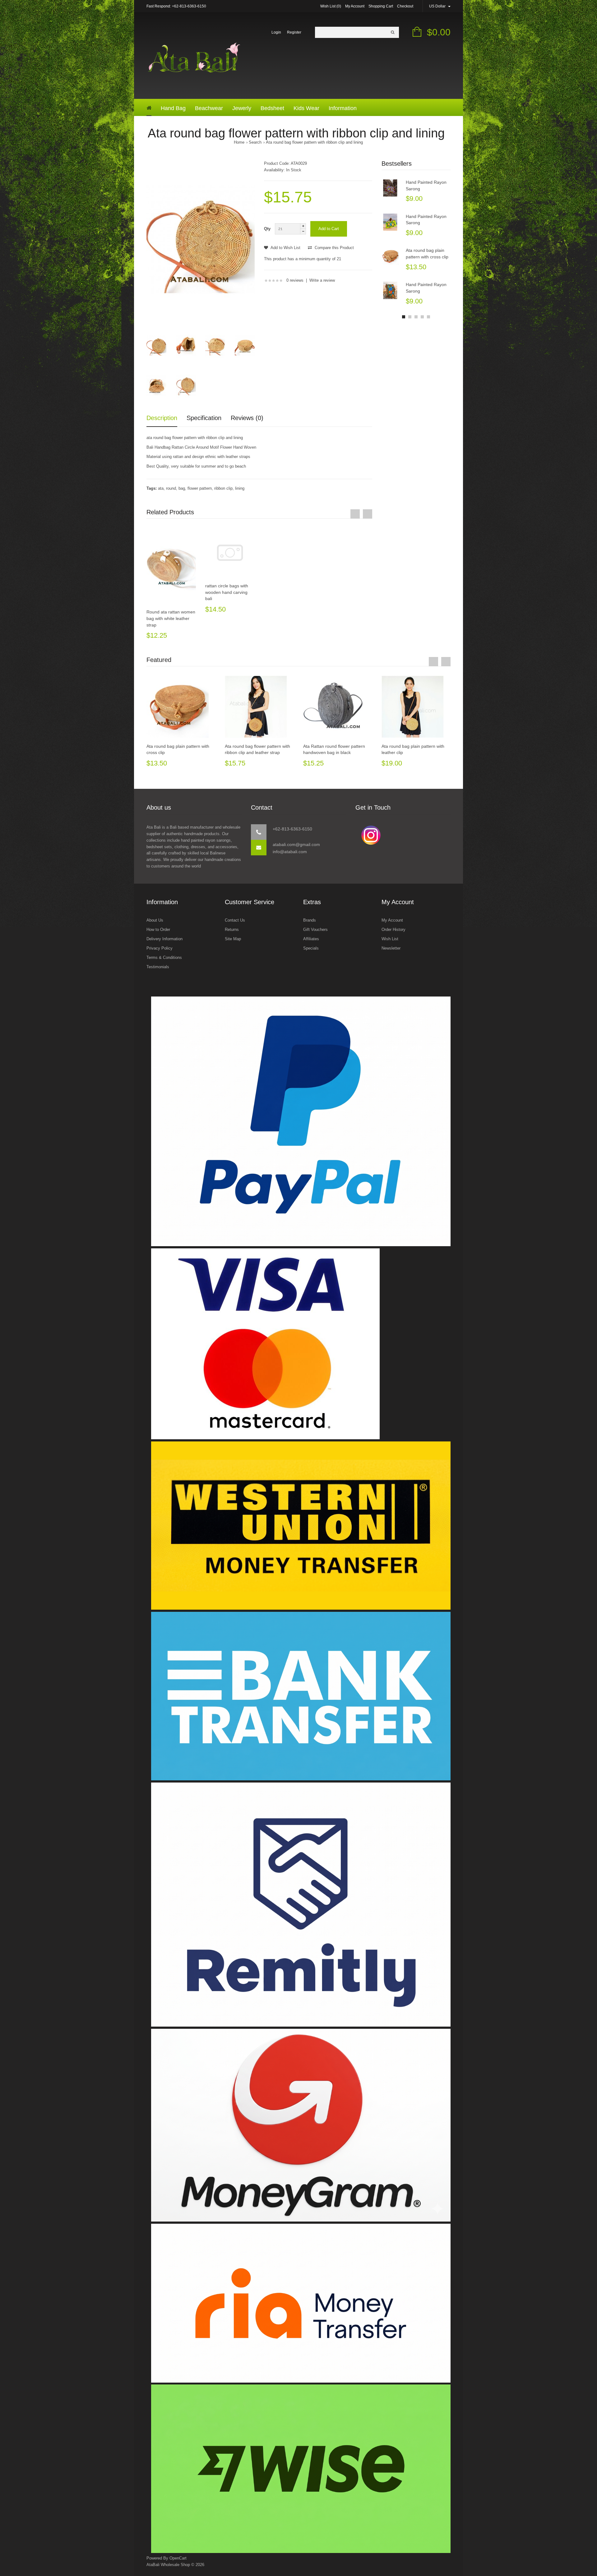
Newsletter (391, 948)
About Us (155, 920)
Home (239, 142)
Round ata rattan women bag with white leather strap (171, 618)
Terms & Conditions (164, 957)
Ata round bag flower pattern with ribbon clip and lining (314, 142)
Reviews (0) (247, 418)
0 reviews (295, 280)
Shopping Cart (381, 6)
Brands (310, 920)
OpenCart (178, 2558)
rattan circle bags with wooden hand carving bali (227, 592)
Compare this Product (334, 248)
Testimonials (158, 967)
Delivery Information (164, 939)
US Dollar (438, 6)
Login (276, 32)
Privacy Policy (160, 948)
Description (162, 418)
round (171, 488)
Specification (204, 418)
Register (294, 32)
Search (255, 142)
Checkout (405, 6)
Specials (311, 948)
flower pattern (200, 488)
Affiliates (311, 939)
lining (240, 488)
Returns (232, 930)
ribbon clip (223, 488)
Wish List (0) (331, 6)
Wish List (390, 939)
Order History (393, 930)
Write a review (322, 280)
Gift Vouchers (315, 930)
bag (182, 488)
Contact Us (235, 920)
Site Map (233, 939)
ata (161, 488)
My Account (355, 6)
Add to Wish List (285, 248)
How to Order (158, 930)
